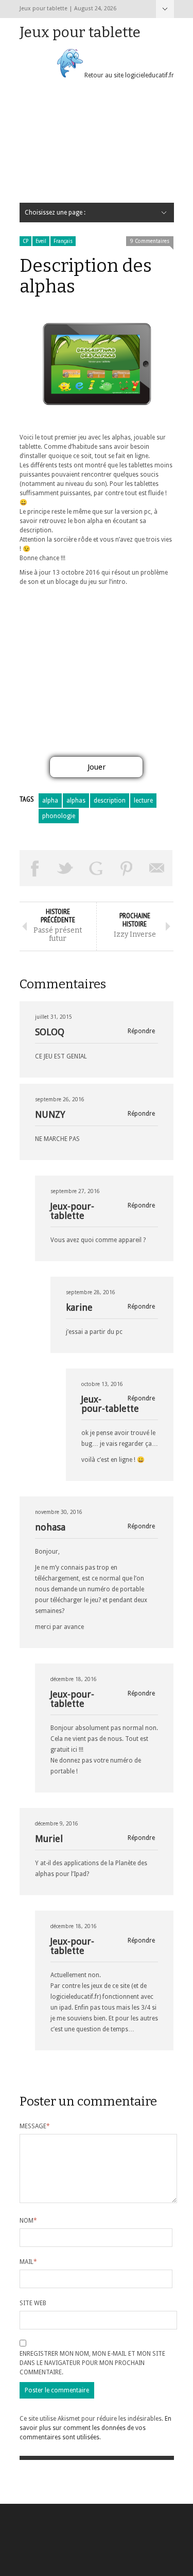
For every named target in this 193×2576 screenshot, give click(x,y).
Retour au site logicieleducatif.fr (128, 75)
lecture (143, 801)
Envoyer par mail (157, 868)
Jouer (97, 767)
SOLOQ (50, 1032)
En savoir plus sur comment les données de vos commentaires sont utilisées (95, 2428)
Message (35, 2126)
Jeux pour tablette (80, 32)
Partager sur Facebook (35, 868)
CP (25, 241)
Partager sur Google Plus (96, 868)
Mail (28, 2262)
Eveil (41, 241)
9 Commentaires (150, 241)
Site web (33, 2303)
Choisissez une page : (165, 9)
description (110, 801)
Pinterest (127, 868)
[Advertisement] (97, 145)
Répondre (141, 1031)
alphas (76, 801)
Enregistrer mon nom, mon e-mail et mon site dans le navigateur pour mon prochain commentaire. (92, 2363)
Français (63, 241)
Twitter (65, 868)
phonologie (59, 816)
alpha (50, 801)
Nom (28, 2221)
